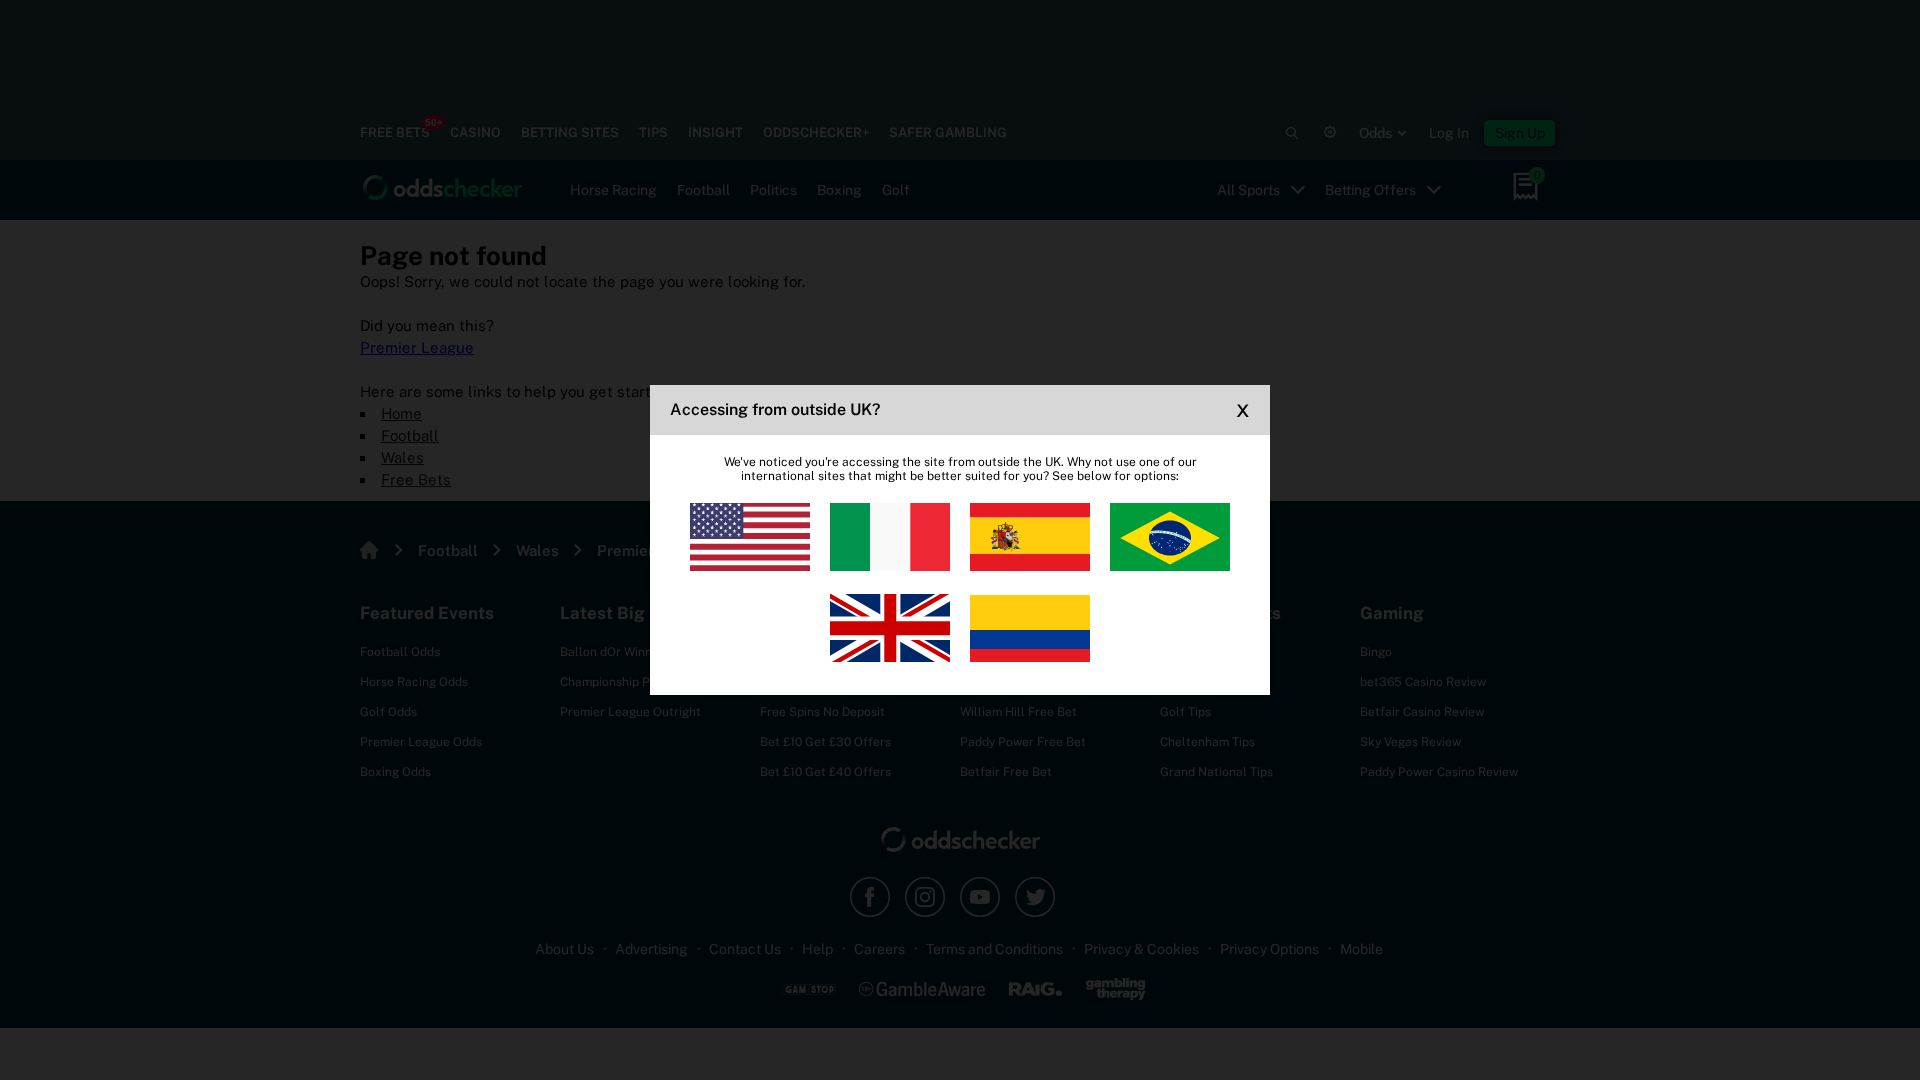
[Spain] (1030, 537)
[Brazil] (1170, 537)
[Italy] (890, 537)
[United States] (750, 537)
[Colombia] (1030, 628)
